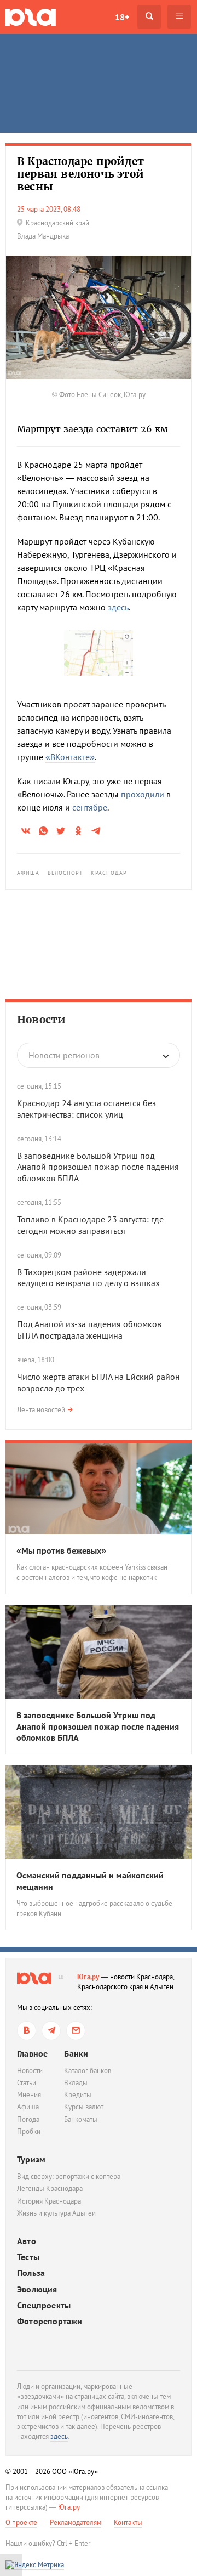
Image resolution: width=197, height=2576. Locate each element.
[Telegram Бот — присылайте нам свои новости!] (76, 2031)
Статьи (27, 2083)
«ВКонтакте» (70, 757)
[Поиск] (149, 17)
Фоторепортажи (50, 2321)
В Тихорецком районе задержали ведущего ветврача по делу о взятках (88, 1278)
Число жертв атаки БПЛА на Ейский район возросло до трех (99, 1382)
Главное (32, 2053)
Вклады (76, 2083)
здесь (118, 607)
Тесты (28, 2257)
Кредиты (78, 2095)
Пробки (29, 2131)
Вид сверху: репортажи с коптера (69, 2176)
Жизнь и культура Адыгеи (56, 2213)
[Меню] (179, 17)
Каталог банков (88, 2071)
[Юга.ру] (31, 17)
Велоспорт (66, 873)
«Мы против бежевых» (61, 1550)
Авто (27, 2241)
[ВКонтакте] (27, 2031)
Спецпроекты (44, 2305)
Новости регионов (64, 1055)
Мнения (29, 2095)
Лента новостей (41, 1410)
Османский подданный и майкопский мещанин (90, 1881)
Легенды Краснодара (50, 2189)
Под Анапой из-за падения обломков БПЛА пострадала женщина (89, 1330)
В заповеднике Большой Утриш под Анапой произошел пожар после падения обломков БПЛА (98, 1167)
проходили (143, 794)
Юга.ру (88, 1977)
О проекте (21, 2523)
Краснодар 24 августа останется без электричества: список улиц (86, 1109)
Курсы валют (84, 2107)
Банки (76, 2053)
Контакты (128, 2523)
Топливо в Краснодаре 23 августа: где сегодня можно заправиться (90, 1225)
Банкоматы (81, 2119)
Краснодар (109, 873)
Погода (28, 2119)
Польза (31, 2273)
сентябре (90, 807)
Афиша (28, 873)
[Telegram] (51, 2031)
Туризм (31, 2159)
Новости (41, 1020)
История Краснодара (49, 2201)
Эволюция (37, 2289)
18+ (122, 17)
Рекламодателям (76, 2523)
